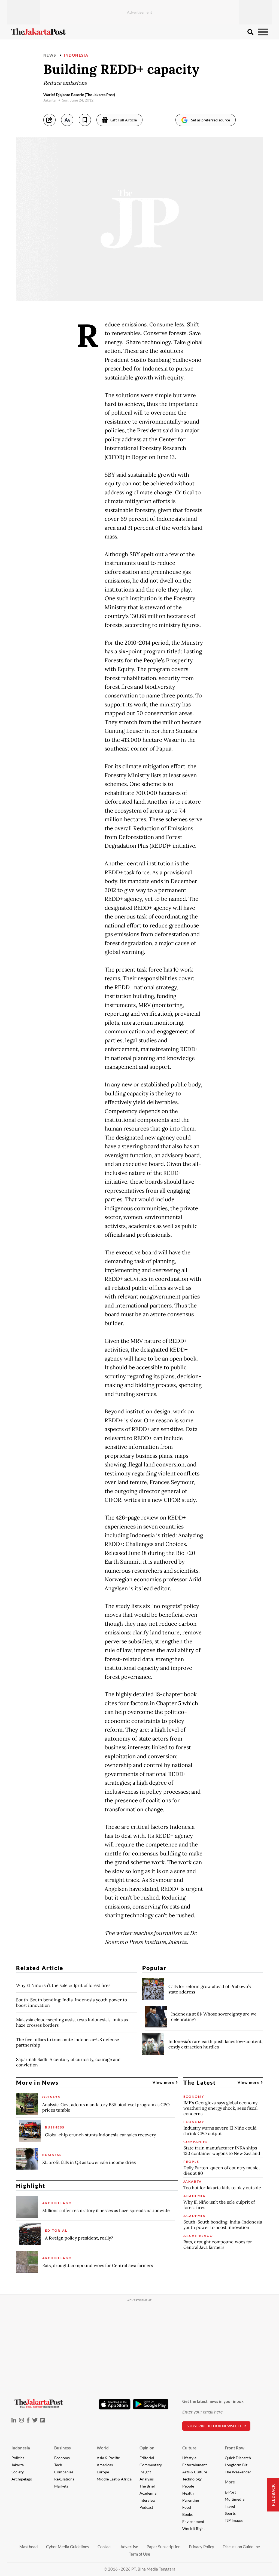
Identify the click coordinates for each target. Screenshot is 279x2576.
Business (63, 2448)
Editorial (147, 2458)
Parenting (191, 2500)
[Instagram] (22, 2420)
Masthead (28, 2547)
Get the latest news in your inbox (213, 2401)
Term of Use (139, 2554)
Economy (62, 2458)
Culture (189, 2448)
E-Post (230, 2492)
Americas (105, 2465)
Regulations (64, 2479)
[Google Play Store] (151, 2405)
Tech (58, 2465)
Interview (148, 2500)
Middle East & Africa (114, 2479)
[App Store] (114, 2404)
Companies (64, 2472)
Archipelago (22, 2479)
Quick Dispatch (238, 2458)
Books (187, 2514)
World (103, 2448)
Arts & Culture (195, 2472)
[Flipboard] (43, 2420)
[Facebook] (28, 2420)
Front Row (235, 2448)
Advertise (129, 2547)
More (230, 2482)
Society (18, 2472)
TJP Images (234, 2520)
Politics (18, 2458)
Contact (105, 2547)
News (50, 55)
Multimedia (235, 2499)
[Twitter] (35, 2420)
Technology (192, 2479)
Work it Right (194, 2528)
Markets (61, 2486)
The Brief (147, 2486)
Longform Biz (236, 2465)
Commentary (151, 2465)
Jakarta (18, 2465)
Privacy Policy (201, 2547)
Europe (103, 2472)
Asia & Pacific (108, 2458)
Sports (230, 2513)
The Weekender (238, 2472)
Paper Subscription (163, 2547)
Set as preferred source (210, 120)
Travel (230, 2506)
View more (164, 2082)
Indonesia (76, 55)
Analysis (147, 2479)
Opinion (147, 2448)
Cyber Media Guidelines (68, 2547)
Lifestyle (189, 2458)
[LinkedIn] (14, 2420)
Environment (193, 2521)
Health (188, 2493)
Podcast (146, 2507)
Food (187, 2507)
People (188, 2486)
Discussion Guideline (241, 2547)
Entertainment (195, 2465)
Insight (145, 2472)
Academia (148, 2493)
